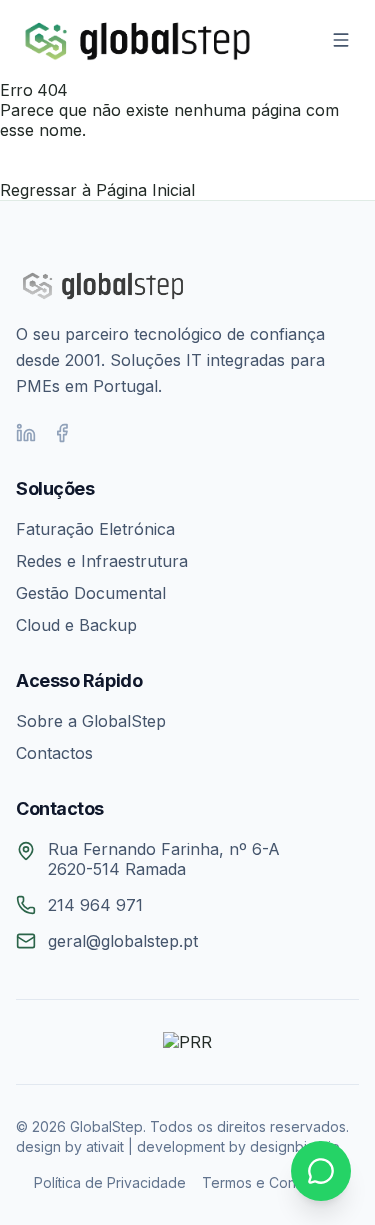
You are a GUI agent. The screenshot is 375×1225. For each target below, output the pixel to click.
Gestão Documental (91, 593)
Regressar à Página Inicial (97, 190)
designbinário (295, 1146)
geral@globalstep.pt (123, 941)
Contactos (54, 753)
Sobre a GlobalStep (91, 721)
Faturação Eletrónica (95, 529)
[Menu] (341, 40)
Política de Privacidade (110, 1182)
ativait (105, 1146)
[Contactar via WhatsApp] (321, 1171)
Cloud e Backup (76, 625)
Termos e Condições (271, 1182)
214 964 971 (95, 905)
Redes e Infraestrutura (102, 561)
